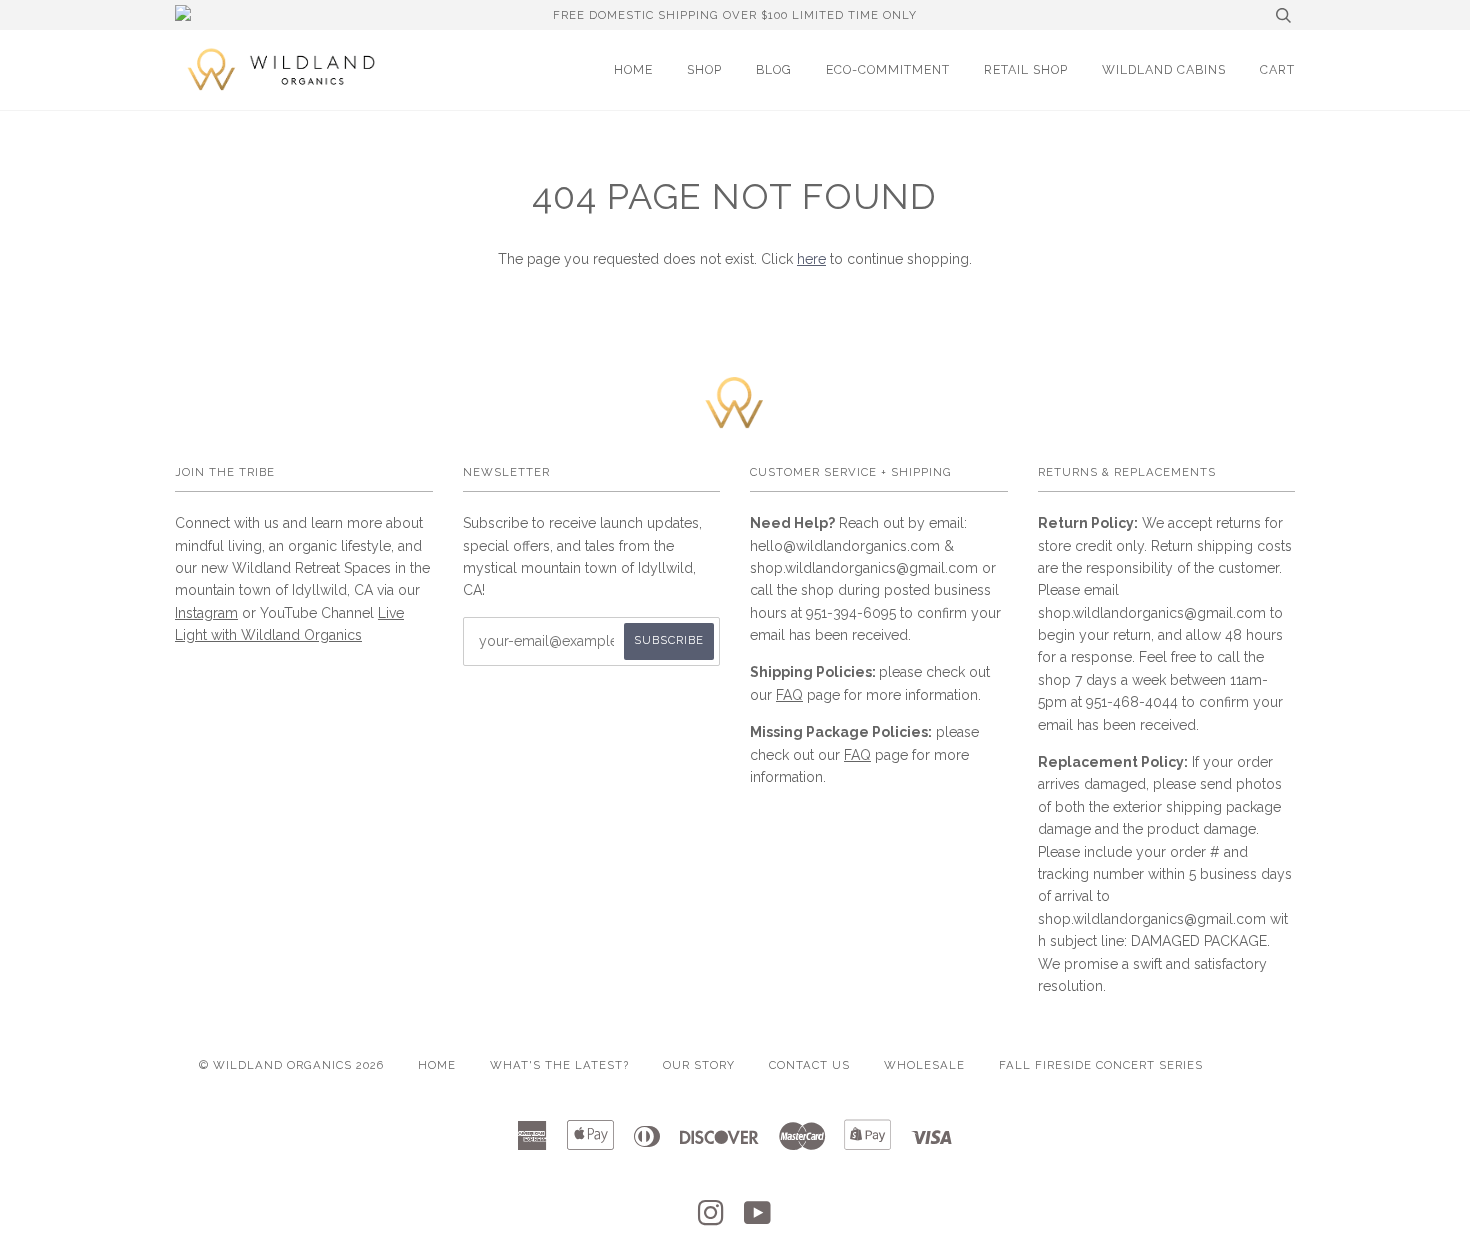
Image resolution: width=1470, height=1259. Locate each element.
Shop (704, 69)
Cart (1277, 69)
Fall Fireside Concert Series (1101, 1065)
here (811, 259)
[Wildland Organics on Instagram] (711, 1219)
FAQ (789, 695)
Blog (774, 69)
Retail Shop (1026, 69)
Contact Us (809, 1065)
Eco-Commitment (888, 69)
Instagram (206, 613)
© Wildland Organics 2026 (291, 1065)
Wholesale (924, 1065)
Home (633, 69)
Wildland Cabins (1164, 69)
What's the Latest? (559, 1065)
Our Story (699, 1065)
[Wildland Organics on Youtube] (758, 1219)
